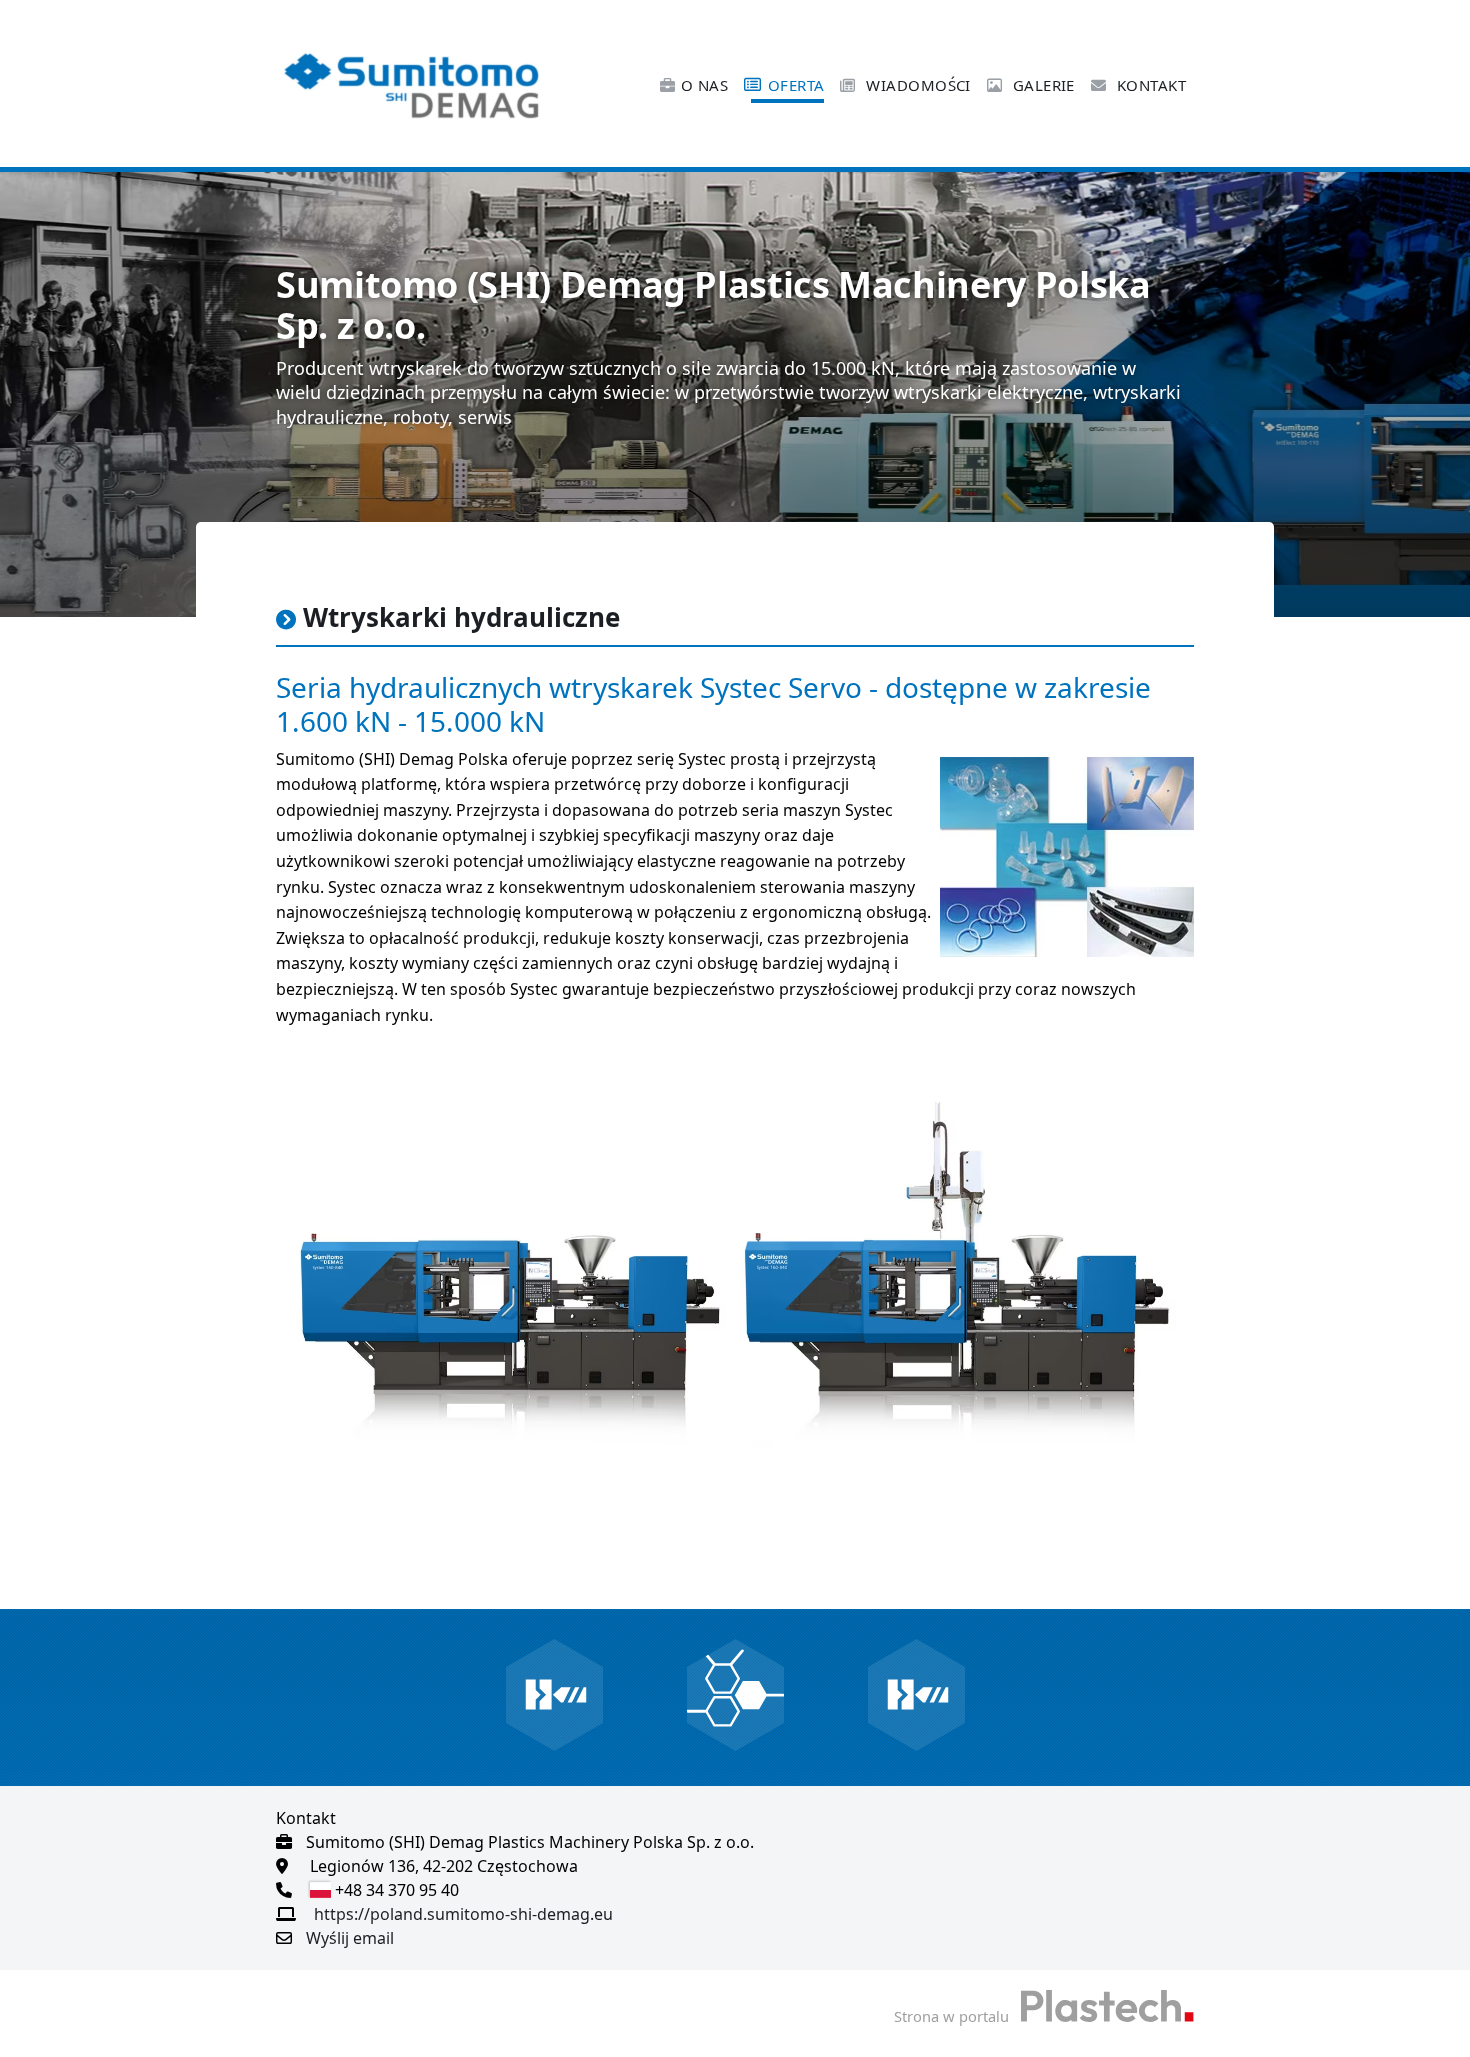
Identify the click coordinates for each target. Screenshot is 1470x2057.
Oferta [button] (796, 85)
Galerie (1041, 85)
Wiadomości (916, 85)
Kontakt (1149, 85)
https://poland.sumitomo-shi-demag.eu (463, 1914)
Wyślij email (350, 1938)
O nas (704, 85)
